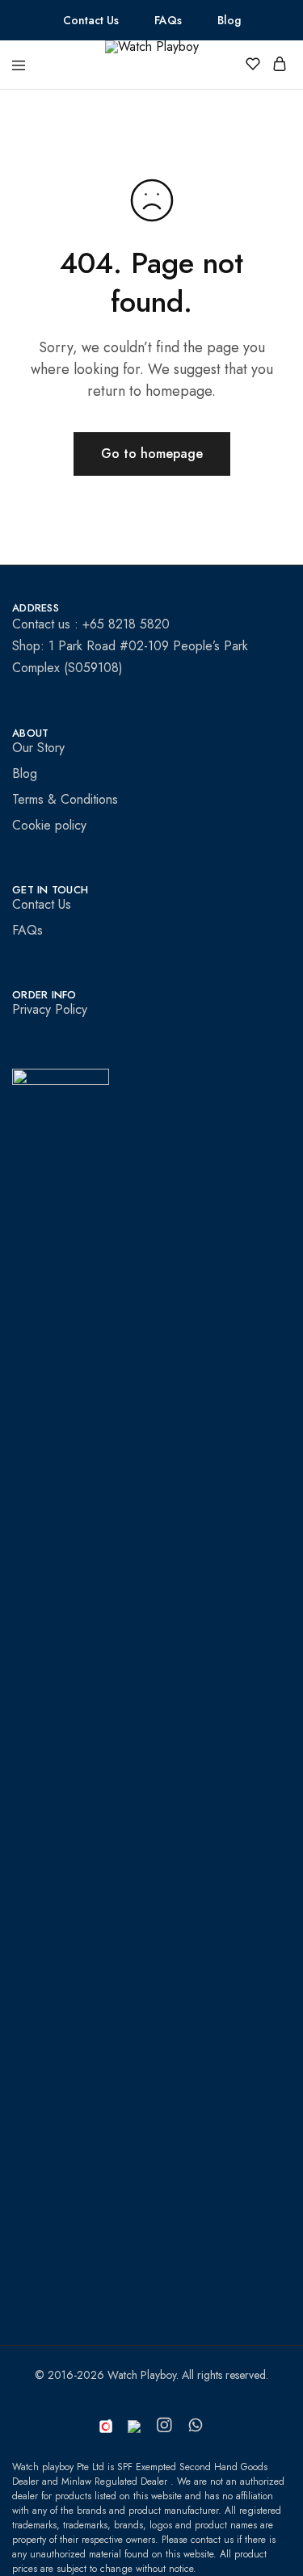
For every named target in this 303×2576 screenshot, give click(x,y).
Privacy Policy (50, 1009)
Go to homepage (152, 454)
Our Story (38, 748)
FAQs (168, 20)
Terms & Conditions (65, 799)
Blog (229, 20)
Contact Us (91, 20)
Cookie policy (49, 825)
